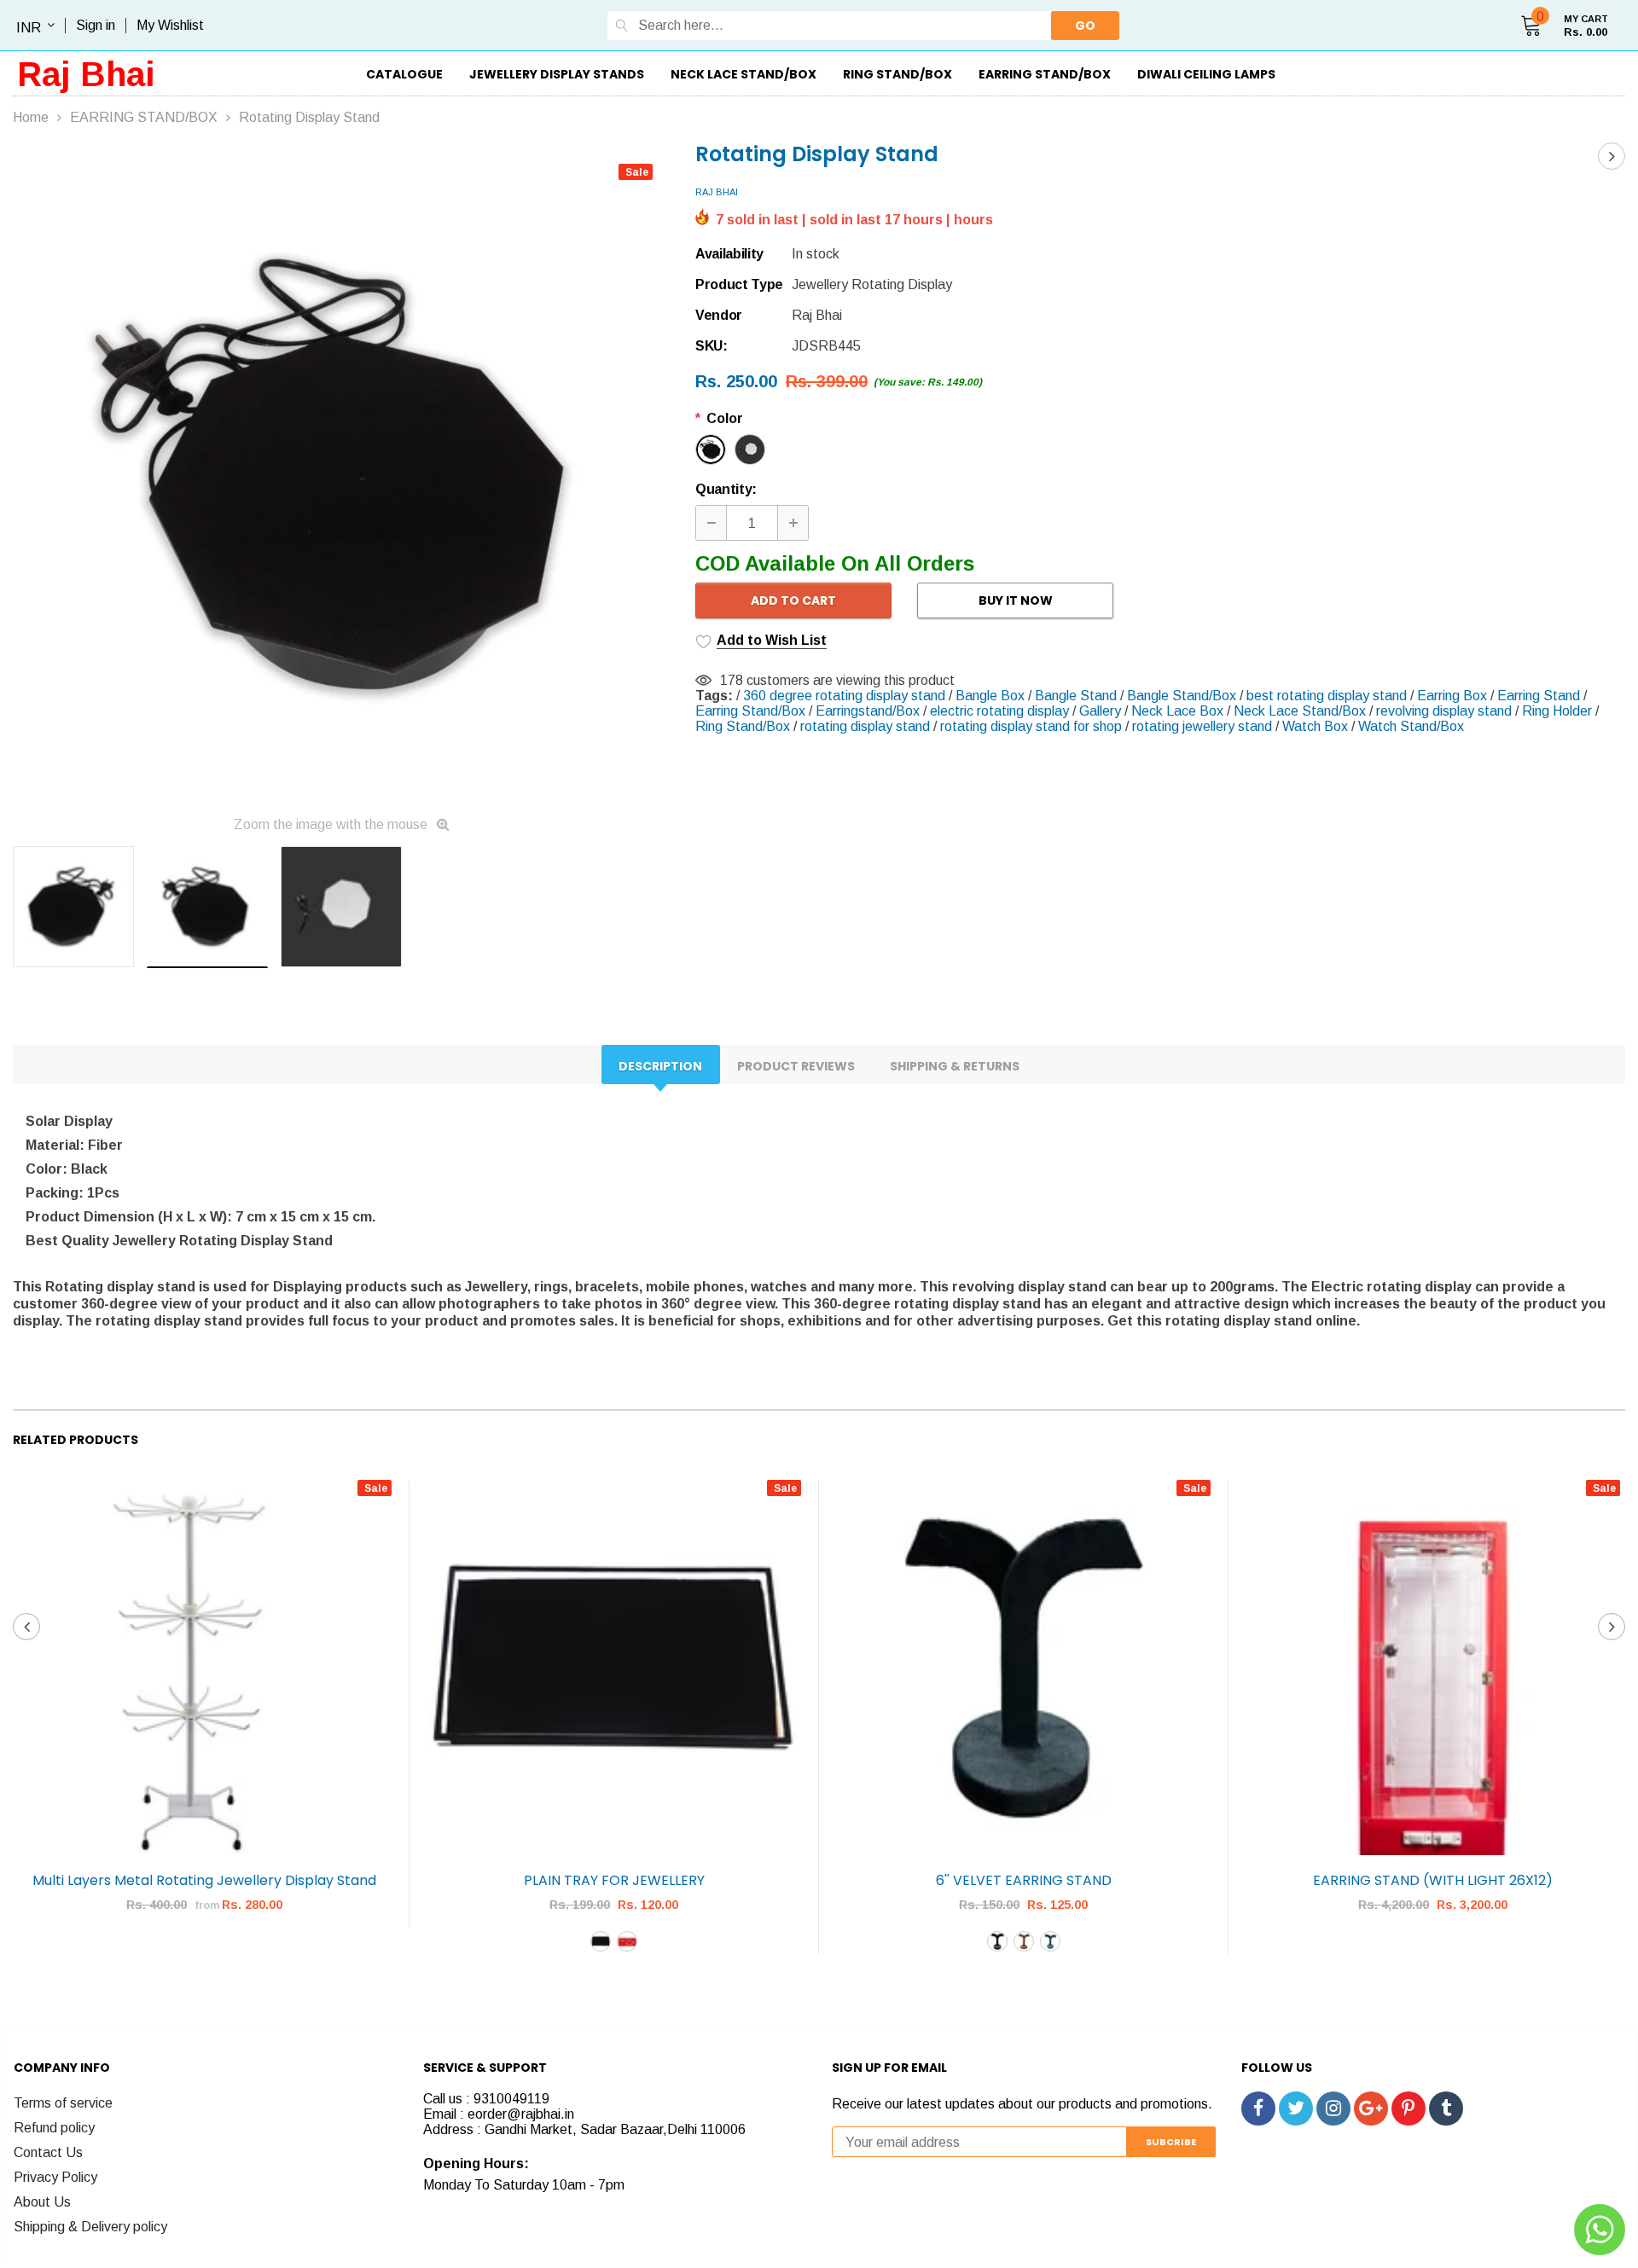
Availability (729, 254)
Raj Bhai (86, 74)
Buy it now (1016, 600)
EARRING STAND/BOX (144, 117)
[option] (341, 475)
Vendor (719, 315)
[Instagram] (1333, 2108)
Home (31, 117)
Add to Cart (793, 600)
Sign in (96, 25)
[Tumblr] (1446, 2108)
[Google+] (1371, 2108)
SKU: (712, 346)
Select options (205, 1956)
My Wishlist (170, 25)
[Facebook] (1258, 2108)
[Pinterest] (1409, 2108)
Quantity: (726, 489)
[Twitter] (1296, 2108)
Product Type (739, 284)
